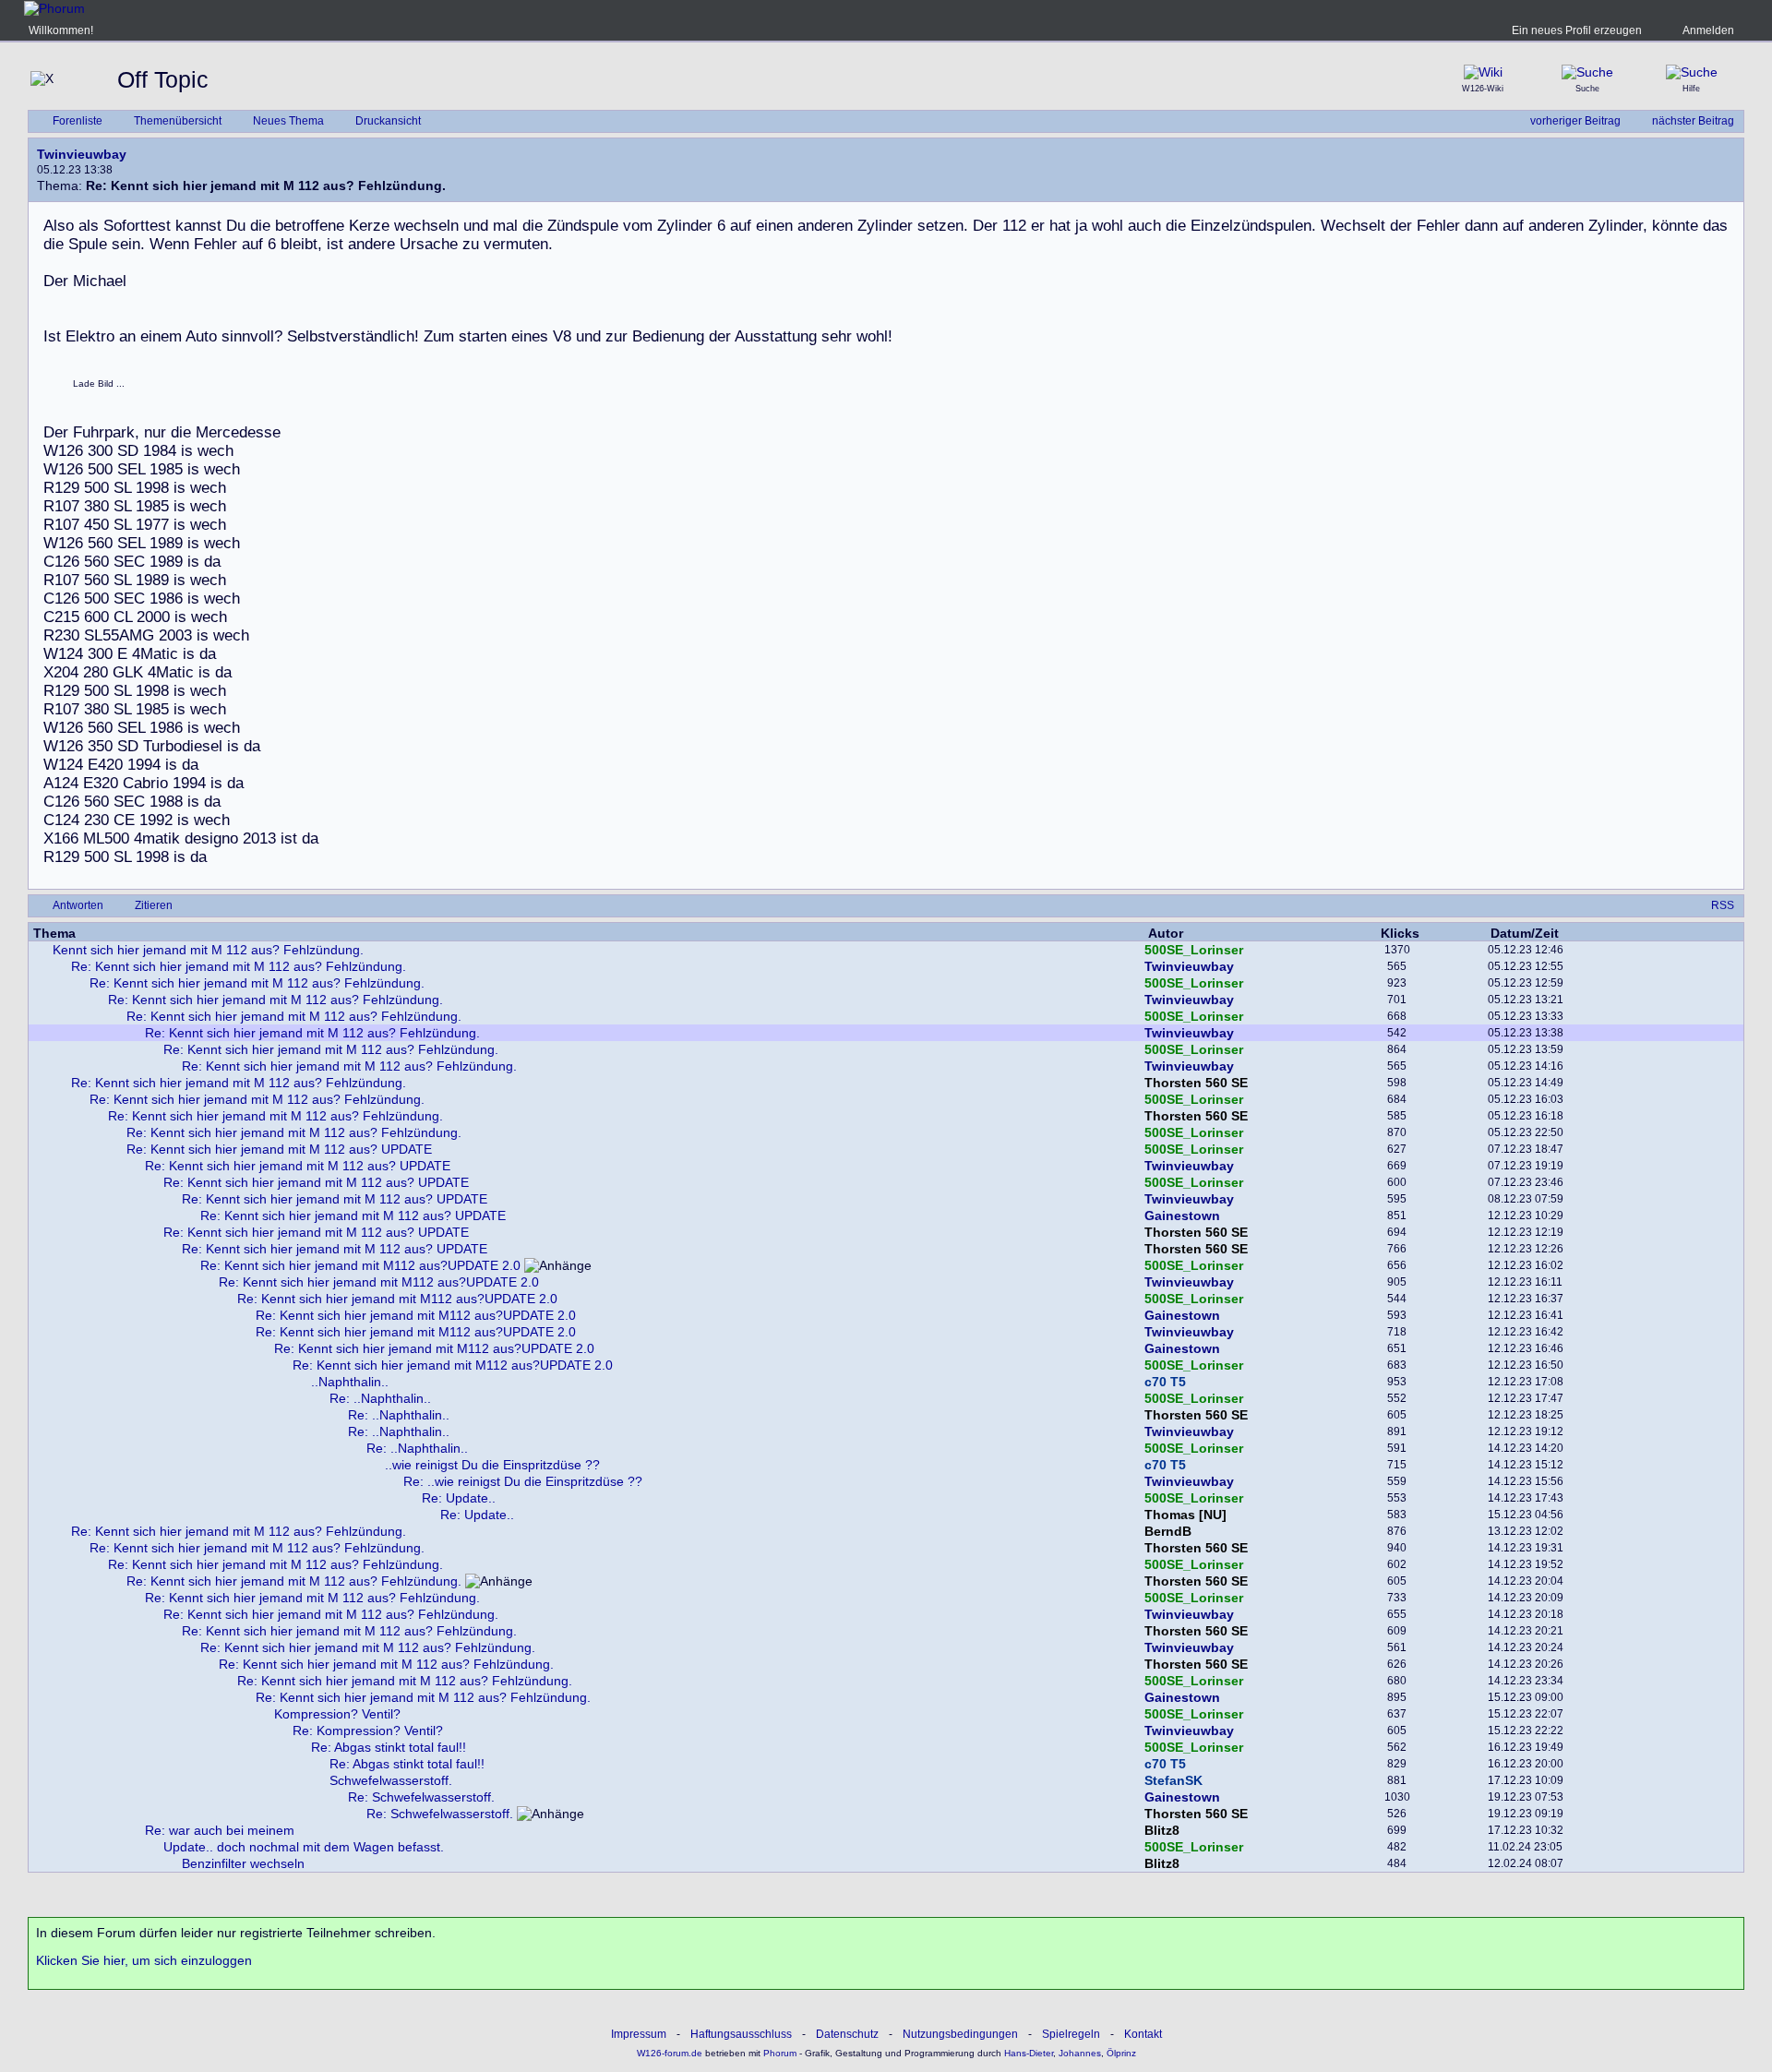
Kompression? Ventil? (337, 1714)
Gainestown (1182, 1216)
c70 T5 (1165, 1382)
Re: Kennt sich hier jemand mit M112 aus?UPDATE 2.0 (360, 1265)
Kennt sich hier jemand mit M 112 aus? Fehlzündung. (208, 950)
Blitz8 (1162, 1830)
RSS (1723, 905)
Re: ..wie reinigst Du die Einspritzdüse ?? (523, 1481)
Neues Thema (288, 121)
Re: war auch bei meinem (220, 1830)
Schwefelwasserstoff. (391, 1780)
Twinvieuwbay (82, 154)
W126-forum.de (670, 2053)
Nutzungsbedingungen (960, 2034)
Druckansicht (388, 121)
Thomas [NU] (1185, 1515)
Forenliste (78, 121)
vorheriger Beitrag (1575, 121)
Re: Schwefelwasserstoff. (421, 1797)
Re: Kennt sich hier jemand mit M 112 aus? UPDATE (279, 1149)
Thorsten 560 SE (1196, 1083)
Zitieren (154, 905)
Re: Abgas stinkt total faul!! (389, 1747)
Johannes (1080, 2053)
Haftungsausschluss (741, 2034)
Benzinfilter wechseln (243, 1863)
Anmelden (1708, 30)
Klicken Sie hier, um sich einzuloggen (144, 1960)
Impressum (639, 2034)
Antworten (78, 905)
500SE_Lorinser (1194, 950)
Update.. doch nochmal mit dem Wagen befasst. (304, 1847)
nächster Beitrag (1693, 121)
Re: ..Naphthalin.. (380, 1398)
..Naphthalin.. (350, 1382)
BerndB (1168, 1531)
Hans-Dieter (1029, 2053)
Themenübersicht (178, 121)
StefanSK (1173, 1780)
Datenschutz (847, 2034)
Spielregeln (1071, 2034)
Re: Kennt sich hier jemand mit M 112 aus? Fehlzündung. (239, 966)
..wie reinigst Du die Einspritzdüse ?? (492, 1465)
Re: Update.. (459, 1498)
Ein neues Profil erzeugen (1577, 30)
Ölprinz (1121, 2053)
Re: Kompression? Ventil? (368, 1731)
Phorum (778, 2053)
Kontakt (1143, 2034)
